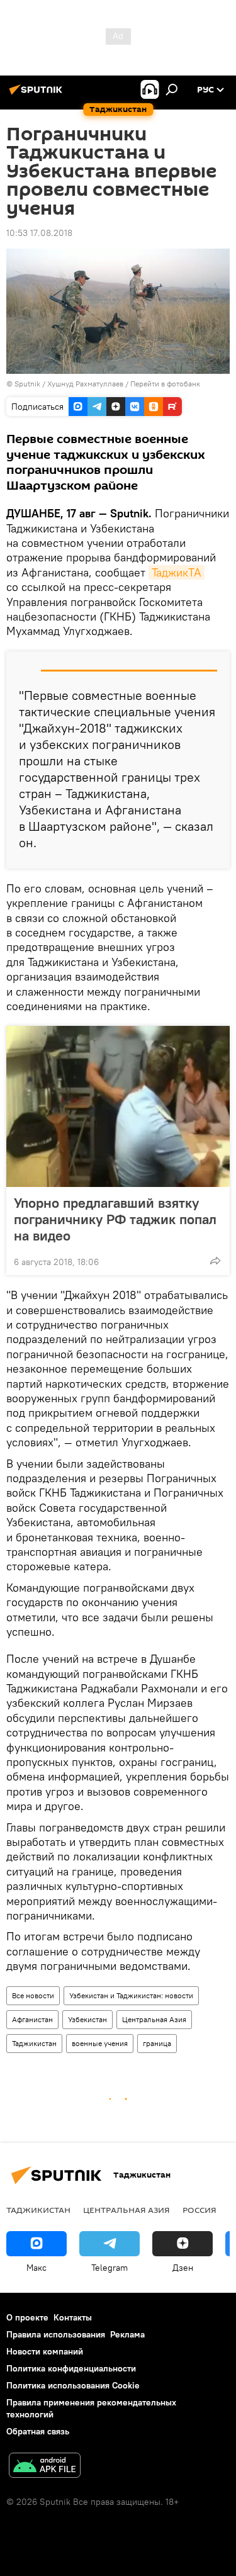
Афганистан (32, 2019)
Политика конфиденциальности (71, 2368)
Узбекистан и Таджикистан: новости (131, 1995)
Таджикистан (34, 2043)
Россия (199, 2210)
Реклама (127, 2334)
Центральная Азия (154, 2019)
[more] (215, 1261)
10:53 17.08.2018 (39, 233)
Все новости (33, 1995)
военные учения (100, 2043)
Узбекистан (87, 2019)
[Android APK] (45, 2467)
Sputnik (28, 384)
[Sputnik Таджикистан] (38, 94)
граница (157, 2043)
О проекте (27, 2317)
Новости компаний (45, 2351)
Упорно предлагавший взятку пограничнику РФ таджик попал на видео (115, 1219)
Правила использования (56, 2334)
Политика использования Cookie (73, 2385)
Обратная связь (38, 2431)
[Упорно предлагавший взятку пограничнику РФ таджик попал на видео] (118, 1106)
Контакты (73, 2317)
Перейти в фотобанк (165, 384)
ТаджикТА (177, 572)
